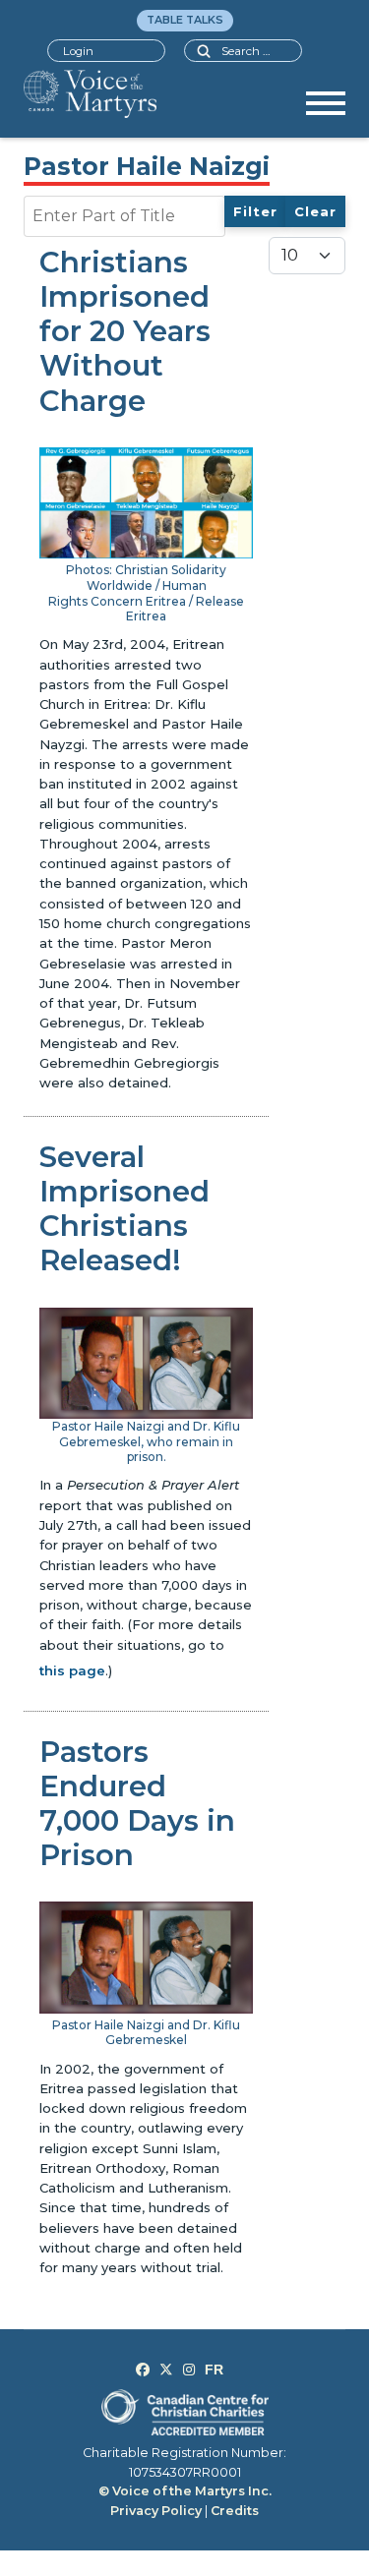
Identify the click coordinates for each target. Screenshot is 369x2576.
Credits (235, 2511)
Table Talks (185, 20)
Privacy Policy (156, 2511)
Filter (255, 211)
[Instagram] (189, 2370)
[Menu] (326, 110)
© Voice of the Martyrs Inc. (185, 2491)
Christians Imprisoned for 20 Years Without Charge (125, 331)
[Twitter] (166, 2370)
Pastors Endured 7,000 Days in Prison (137, 1803)
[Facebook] (143, 2370)
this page (72, 1670)
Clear (315, 211)
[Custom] (214, 2370)
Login (78, 51)
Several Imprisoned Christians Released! (124, 1208)
